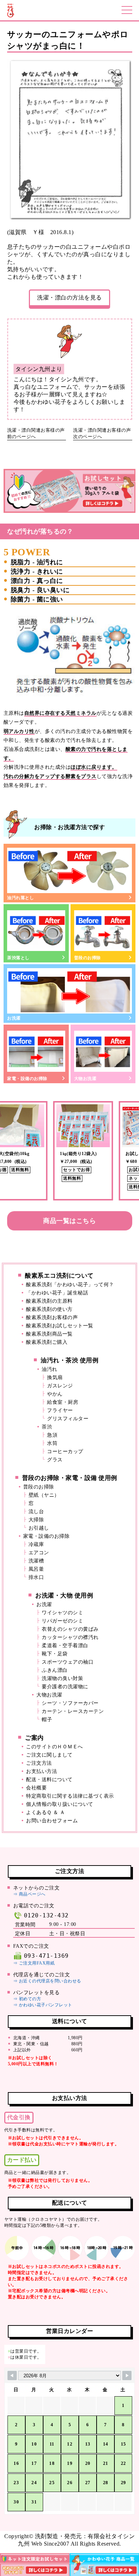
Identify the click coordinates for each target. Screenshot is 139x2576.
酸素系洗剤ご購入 (47, 1342)
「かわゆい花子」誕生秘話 (57, 1293)
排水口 (36, 1577)
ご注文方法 (39, 1763)
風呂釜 (36, 1569)
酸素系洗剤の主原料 (49, 1301)
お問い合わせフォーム (52, 1821)
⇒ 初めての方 (27, 1999)
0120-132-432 (46, 1915)
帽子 (47, 1720)
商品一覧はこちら (69, 1221)
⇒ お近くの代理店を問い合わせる (47, 1981)
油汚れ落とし (20, 898)
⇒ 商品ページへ (29, 1894)
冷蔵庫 (36, 1544)
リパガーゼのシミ (62, 1621)
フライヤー (60, 1410)
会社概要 (36, 1788)
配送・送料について (49, 1780)
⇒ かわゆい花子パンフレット (43, 2005)
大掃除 (36, 1520)
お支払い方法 (42, 1771)
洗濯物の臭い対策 (62, 1678)
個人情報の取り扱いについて (60, 1804)
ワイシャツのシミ (62, 1613)
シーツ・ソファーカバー (70, 1703)
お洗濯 (14, 1018)
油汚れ (50, 1369)
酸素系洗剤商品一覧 (49, 1334)
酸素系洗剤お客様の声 (52, 1317)
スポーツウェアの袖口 (68, 1662)
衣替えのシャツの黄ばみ (70, 1629)
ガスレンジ (60, 1386)
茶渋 (47, 1427)
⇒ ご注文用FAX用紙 (34, 1963)
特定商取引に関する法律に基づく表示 (70, 1796)
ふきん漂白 (55, 1670)
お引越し (39, 1528)
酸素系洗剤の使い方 (49, 1309)
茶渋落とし (18, 958)
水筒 (52, 1443)
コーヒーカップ (65, 1452)
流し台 (36, 1512)
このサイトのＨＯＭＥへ (55, 1747)
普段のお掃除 (87, 958)
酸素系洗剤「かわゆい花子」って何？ (70, 1285)
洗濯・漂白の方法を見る (69, 298)
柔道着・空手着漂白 (65, 1646)
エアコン (39, 1553)
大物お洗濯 (85, 1079)
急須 (52, 1435)
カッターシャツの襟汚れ (70, 1637)
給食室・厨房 (63, 1402)
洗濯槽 (36, 1561)
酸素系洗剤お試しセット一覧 (60, 1326)
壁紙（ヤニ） (44, 1495)
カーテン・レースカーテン (73, 1711)
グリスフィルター (68, 1419)
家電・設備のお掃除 (27, 1079)
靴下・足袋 (55, 1654)
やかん (55, 1394)
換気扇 (55, 1378)
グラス (55, 1460)
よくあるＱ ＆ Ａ (46, 1812)
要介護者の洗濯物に (65, 1687)
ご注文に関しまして (49, 1755)
